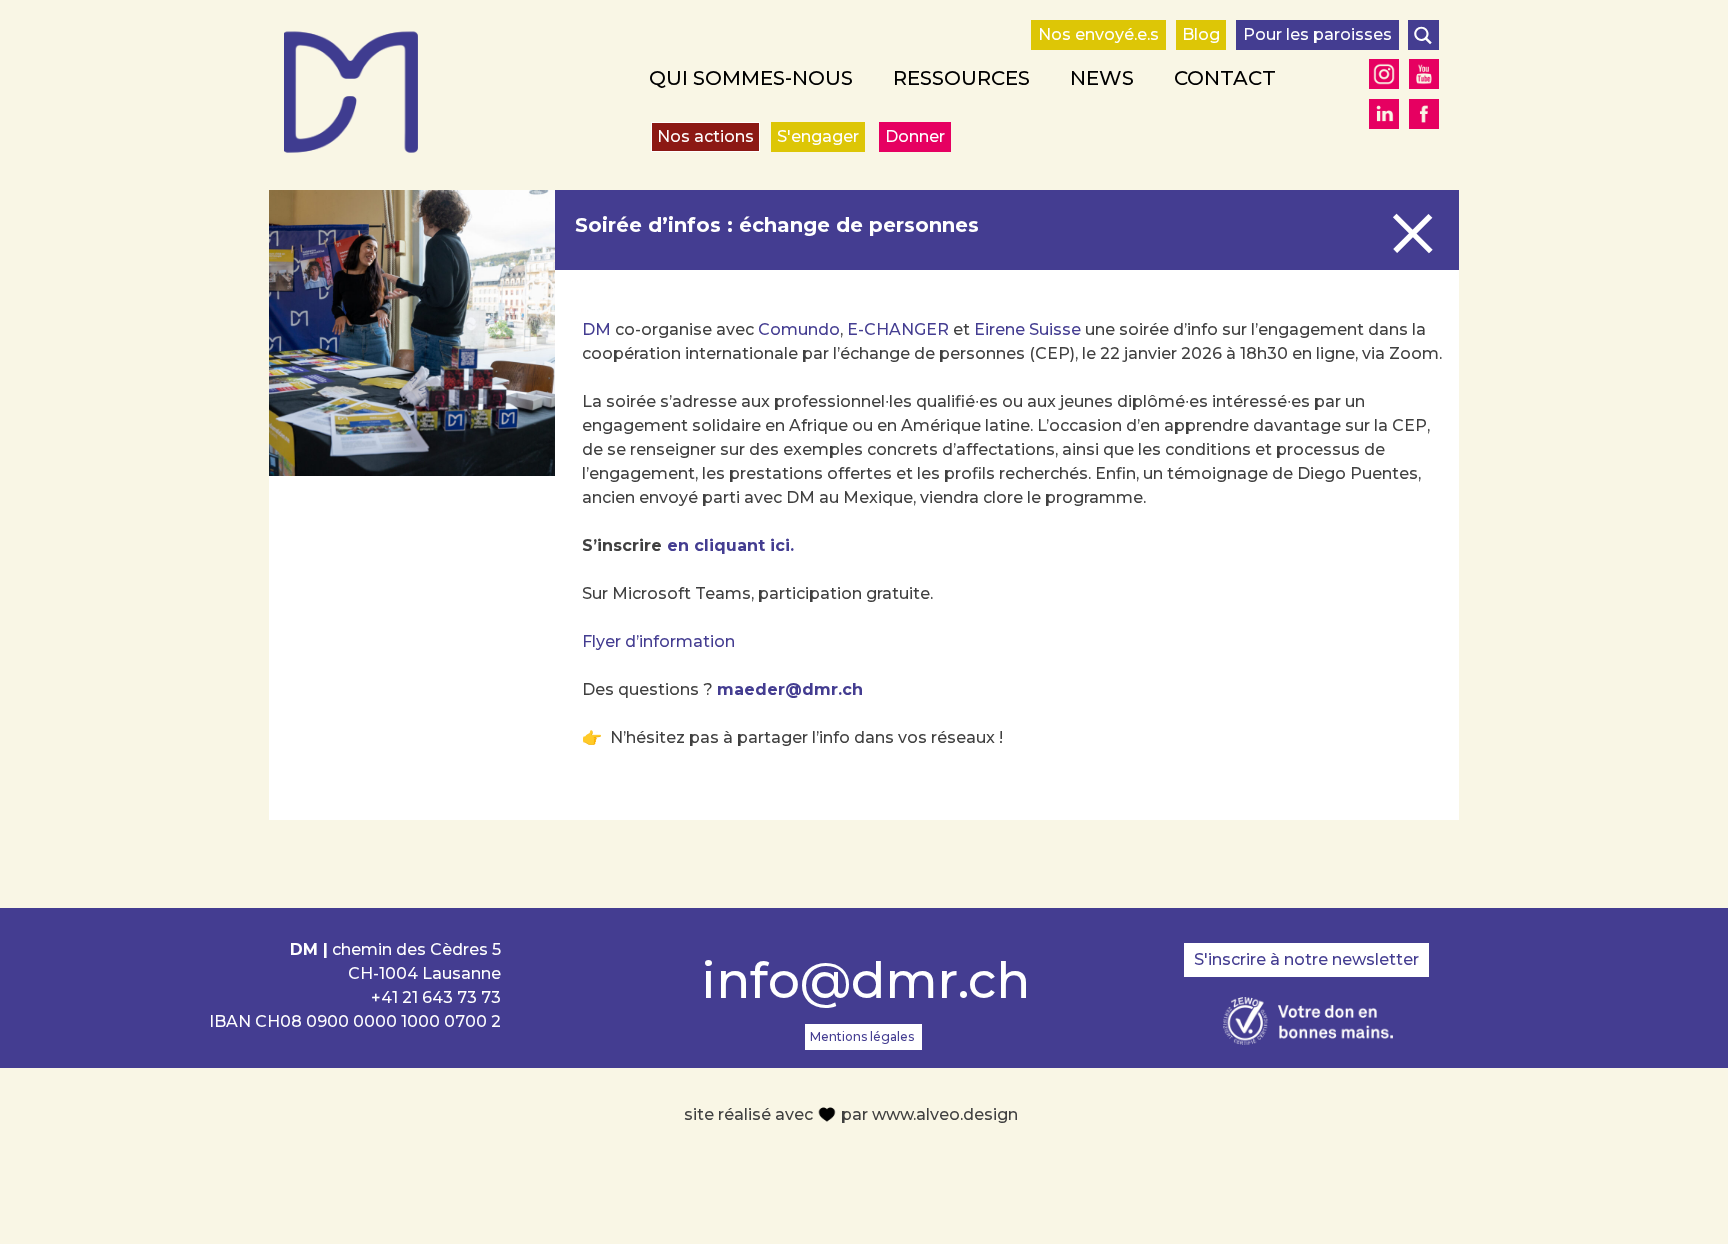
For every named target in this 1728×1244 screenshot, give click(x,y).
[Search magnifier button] (1423, 35)
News (1102, 78)
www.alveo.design (945, 1114)
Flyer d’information (658, 641)
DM (598, 329)
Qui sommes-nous (751, 78)
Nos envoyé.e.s (1098, 34)
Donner (915, 136)
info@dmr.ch (864, 980)
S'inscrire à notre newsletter (1306, 959)
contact (1225, 78)
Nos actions (705, 136)
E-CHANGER (898, 329)
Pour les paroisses (1317, 34)
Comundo (799, 329)
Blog (1201, 34)
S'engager (818, 136)
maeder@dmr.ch (790, 689)
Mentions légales (862, 1036)
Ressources (961, 78)
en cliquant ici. (730, 545)
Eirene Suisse (1027, 329)
